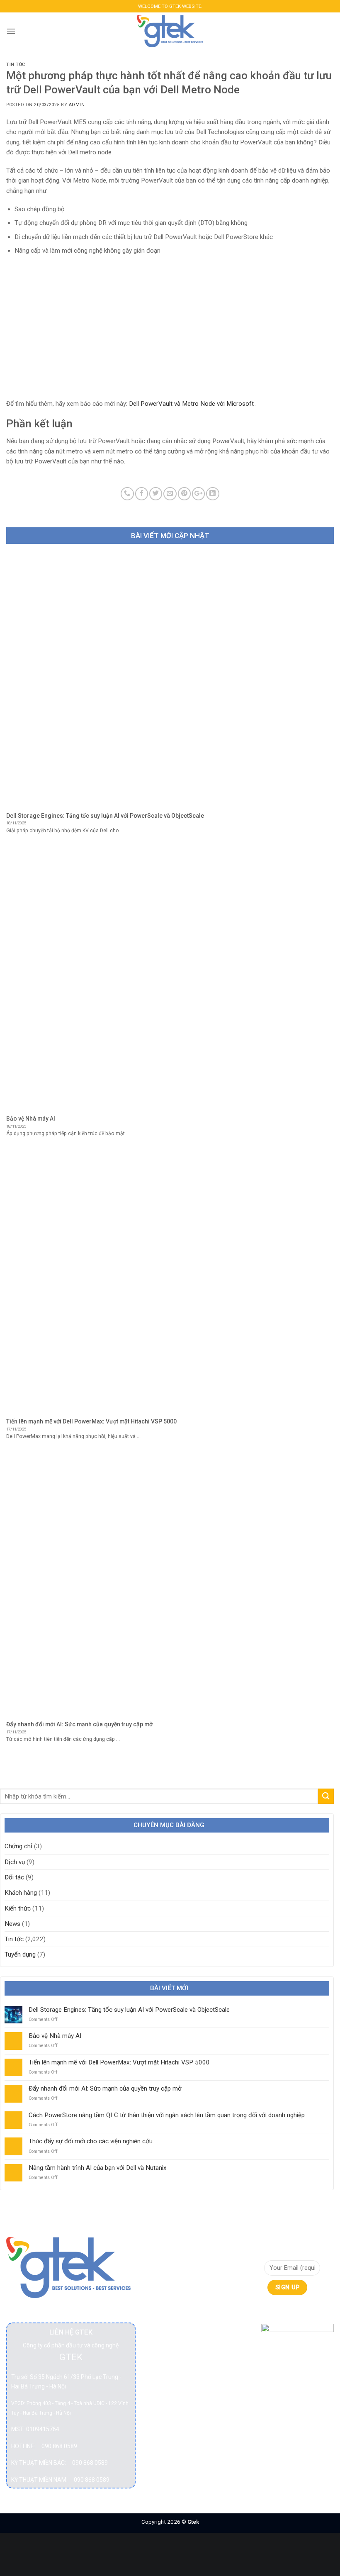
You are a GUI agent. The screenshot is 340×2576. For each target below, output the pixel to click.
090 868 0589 (59, 2446)
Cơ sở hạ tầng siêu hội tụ (168, 2332)
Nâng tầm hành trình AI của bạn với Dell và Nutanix (98, 2168)
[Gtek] (170, 31)
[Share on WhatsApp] (127, 494)
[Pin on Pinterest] (184, 494)
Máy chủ (162, 2433)
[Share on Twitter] (156, 494)
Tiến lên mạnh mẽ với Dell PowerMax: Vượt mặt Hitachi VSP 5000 (119, 2062)
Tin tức (16, 65)
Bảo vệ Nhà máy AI (55, 2036)
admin (77, 105)
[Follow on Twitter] (297, 2312)
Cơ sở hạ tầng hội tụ (165, 2302)
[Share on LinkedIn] (212, 494)
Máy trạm (163, 2448)
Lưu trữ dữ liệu (165, 2413)
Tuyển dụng (20, 1955)
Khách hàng (21, 1893)
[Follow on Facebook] (268, 2312)
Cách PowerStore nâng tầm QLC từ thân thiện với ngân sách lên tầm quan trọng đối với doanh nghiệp (167, 2115)
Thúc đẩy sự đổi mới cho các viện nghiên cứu (91, 2141)
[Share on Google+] (198, 494)
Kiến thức (18, 1908)
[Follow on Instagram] (283, 2312)
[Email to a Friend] (170, 494)
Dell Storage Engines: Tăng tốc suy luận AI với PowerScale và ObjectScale (129, 2010)
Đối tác (14, 1877)
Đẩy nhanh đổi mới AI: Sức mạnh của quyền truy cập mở (105, 2089)
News (12, 1924)
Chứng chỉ (18, 1846)
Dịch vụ (15, 1862)
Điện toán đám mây (163, 2362)
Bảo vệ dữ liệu (164, 2277)
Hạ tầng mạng (161, 2387)
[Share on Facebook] (142, 494)
